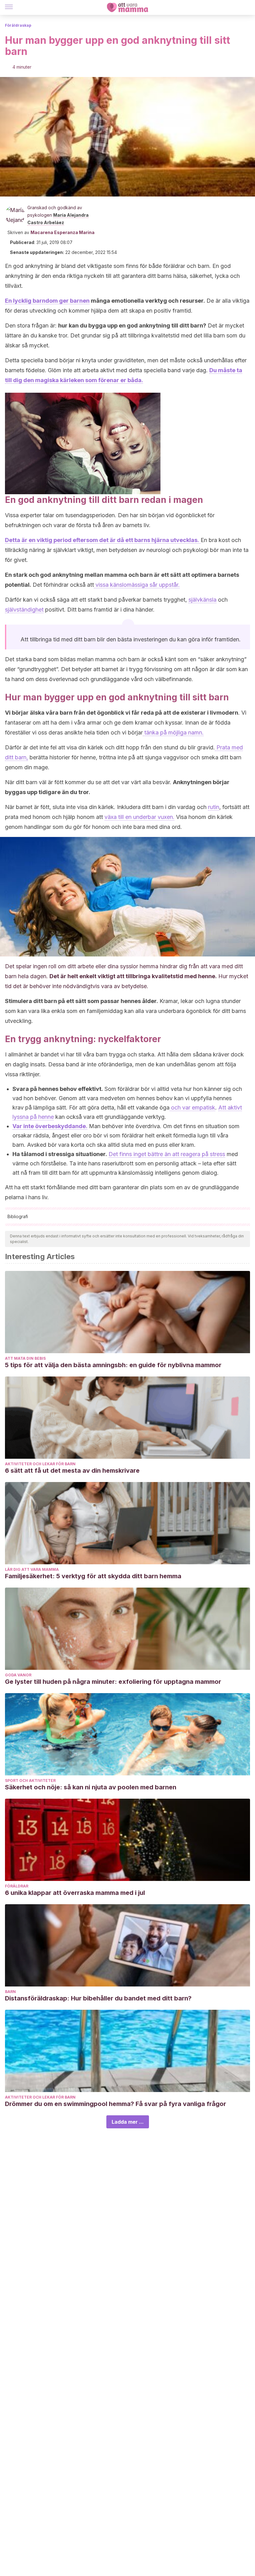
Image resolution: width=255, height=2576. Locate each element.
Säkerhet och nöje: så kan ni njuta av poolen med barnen (91, 1787)
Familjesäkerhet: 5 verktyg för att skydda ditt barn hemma (93, 1576)
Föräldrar (17, 1886)
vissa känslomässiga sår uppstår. (137, 585)
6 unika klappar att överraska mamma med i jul (75, 1893)
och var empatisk (192, 1107)
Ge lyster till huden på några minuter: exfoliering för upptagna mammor (113, 1682)
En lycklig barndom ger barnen (47, 301)
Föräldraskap (18, 25)
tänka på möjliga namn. (173, 732)
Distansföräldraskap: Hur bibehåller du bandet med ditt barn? (98, 1998)
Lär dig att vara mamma (32, 1569)
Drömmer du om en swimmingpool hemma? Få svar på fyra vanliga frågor (116, 2104)
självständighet (24, 610)
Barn (10, 1992)
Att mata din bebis (25, 1358)
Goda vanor (18, 1675)
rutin (214, 807)
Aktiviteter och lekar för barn (40, 1464)
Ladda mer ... (128, 2122)
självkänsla (202, 600)
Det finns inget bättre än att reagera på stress (167, 1154)
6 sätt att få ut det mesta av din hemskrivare (72, 1471)
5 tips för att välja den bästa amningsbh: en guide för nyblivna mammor (113, 1365)
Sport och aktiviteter (30, 1781)
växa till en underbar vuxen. (139, 817)
